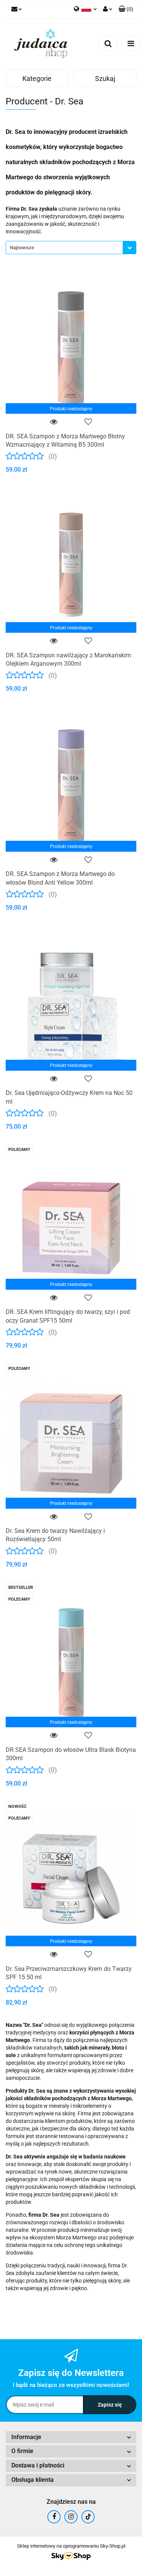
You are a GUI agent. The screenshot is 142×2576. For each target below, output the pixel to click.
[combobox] (71, 248)
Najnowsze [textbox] (22, 248)
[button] (126, 9)
